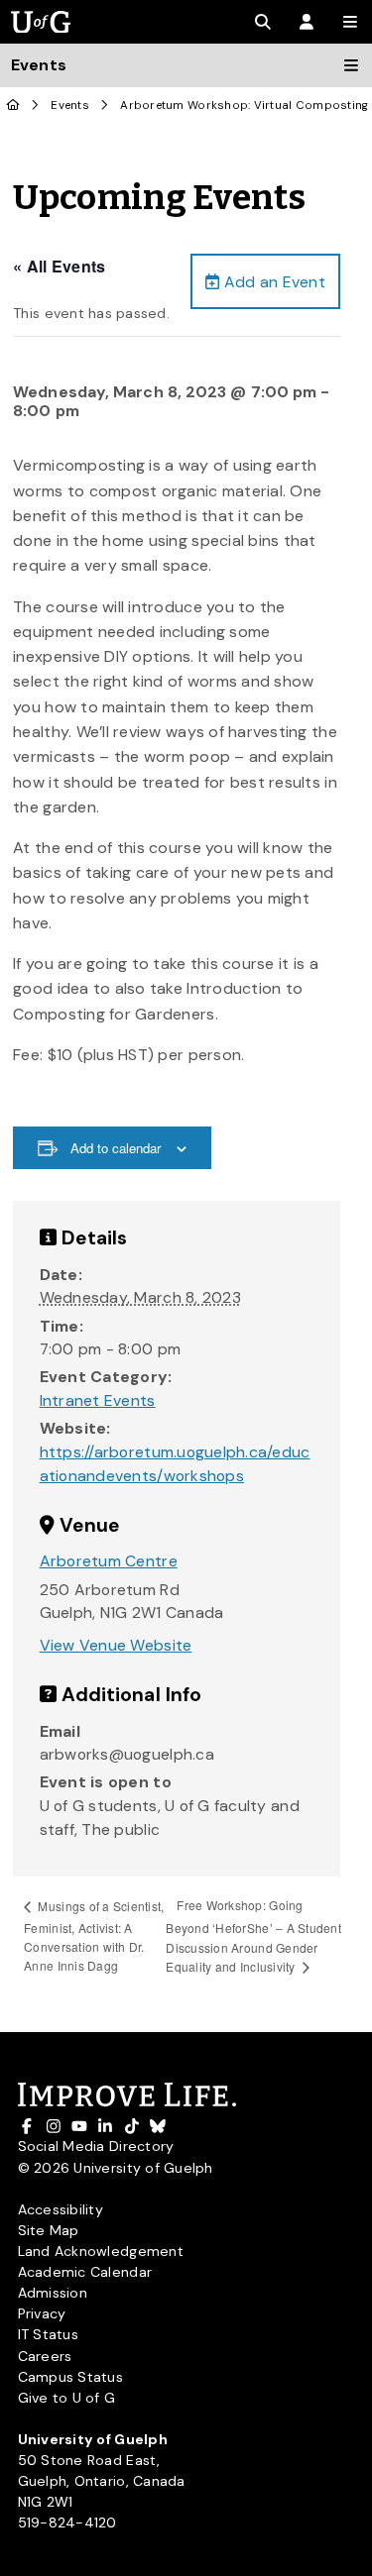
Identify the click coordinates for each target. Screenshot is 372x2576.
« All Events (59, 266)
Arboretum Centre (109, 1561)
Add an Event (273, 282)
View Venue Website (116, 1645)
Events (70, 106)
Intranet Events (98, 1400)
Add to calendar (116, 1148)
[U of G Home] (13, 106)
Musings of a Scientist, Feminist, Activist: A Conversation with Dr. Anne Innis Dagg (94, 1935)
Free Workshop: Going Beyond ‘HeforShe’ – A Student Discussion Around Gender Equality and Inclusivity (253, 1935)
